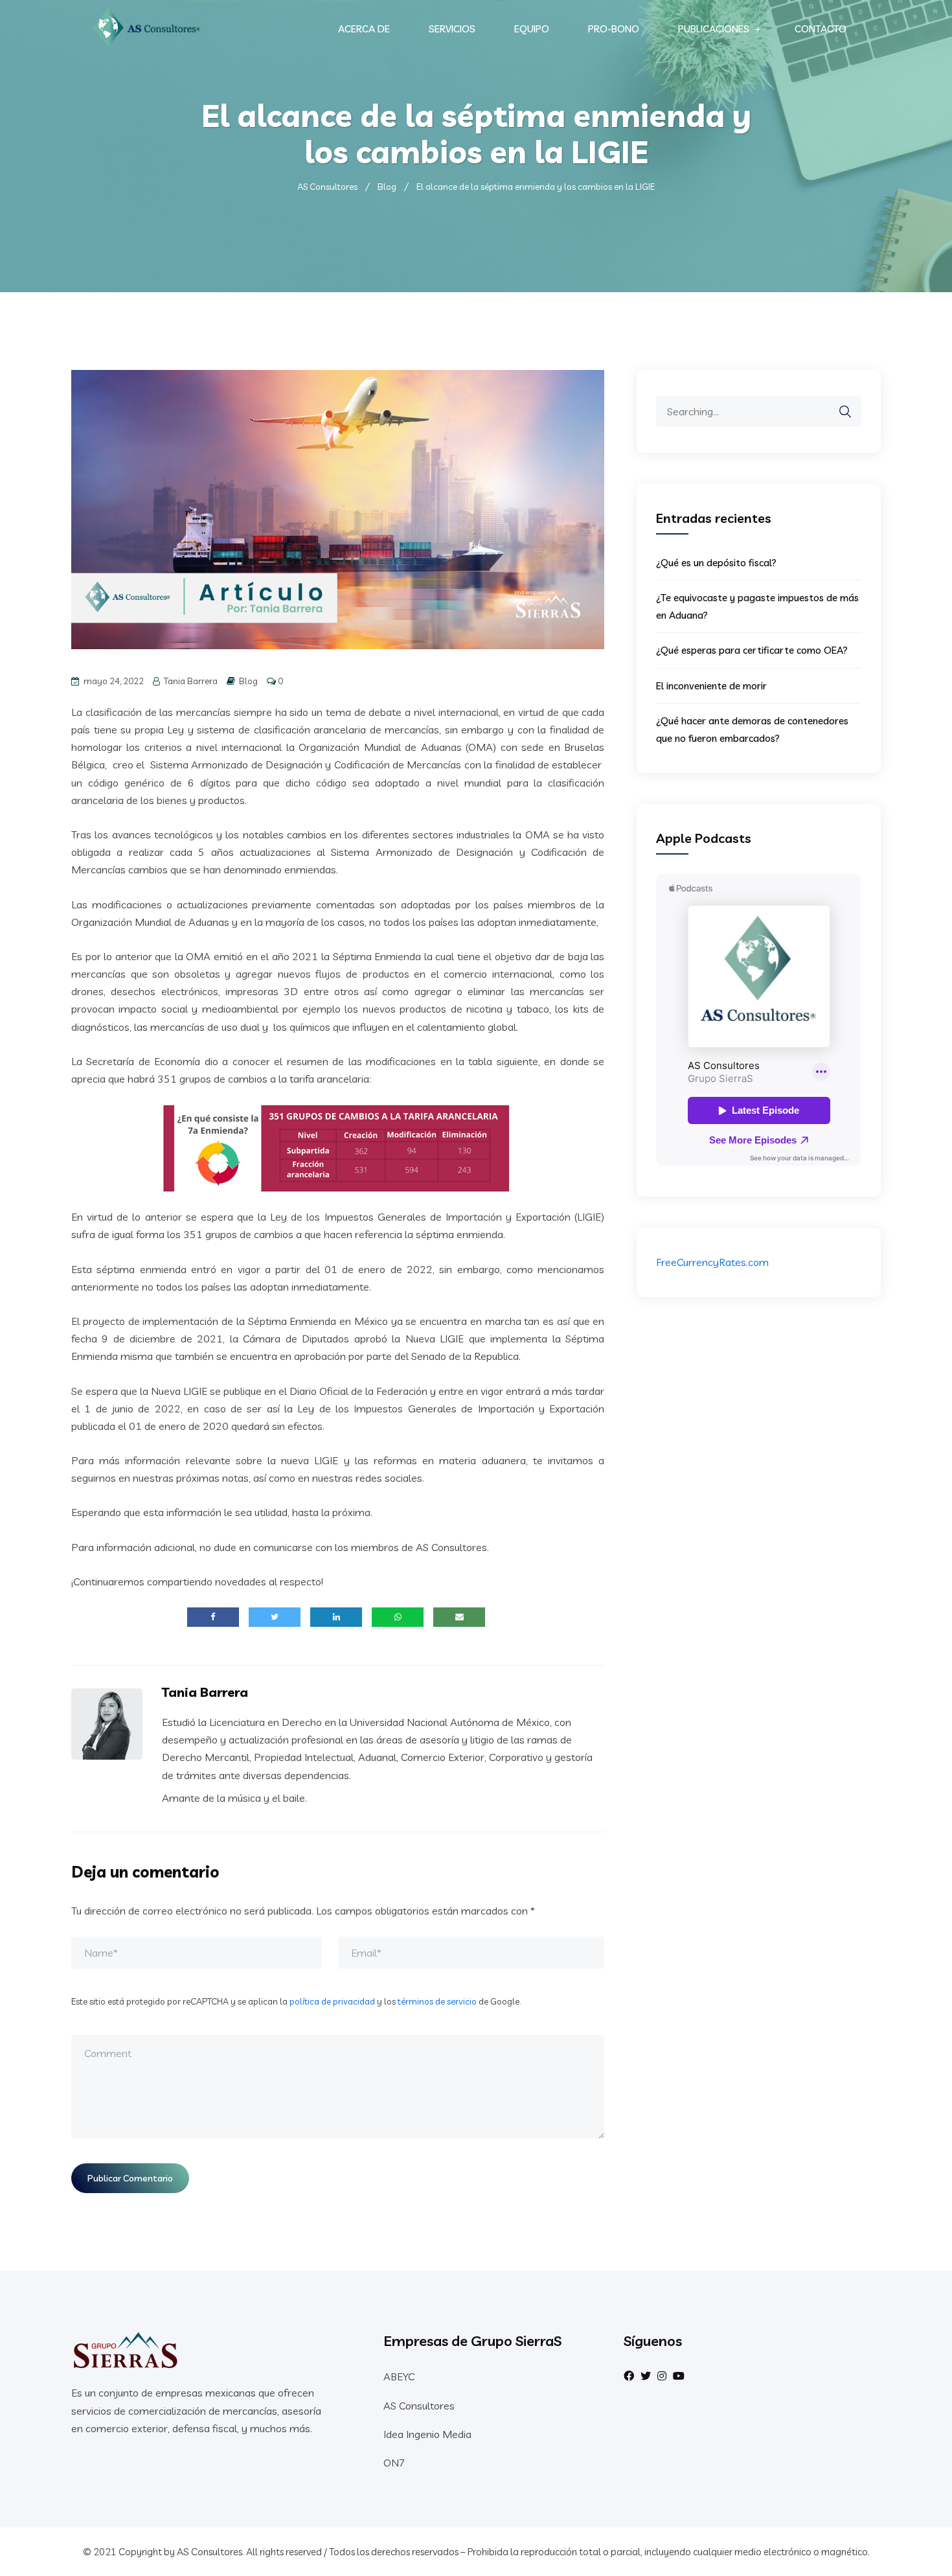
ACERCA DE (364, 29)
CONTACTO (821, 29)
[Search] (839, 412)
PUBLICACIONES (714, 29)
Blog (248, 681)
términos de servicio (437, 2001)
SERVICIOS (452, 29)
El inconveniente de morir (711, 686)
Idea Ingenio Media (427, 2434)
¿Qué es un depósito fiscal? (716, 563)
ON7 (394, 2463)
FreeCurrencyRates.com (712, 1262)
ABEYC (399, 2376)
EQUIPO (532, 29)
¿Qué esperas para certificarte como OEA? (752, 650)
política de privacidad (332, 2001)
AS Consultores (419, 2406)
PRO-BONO (614, 29)
